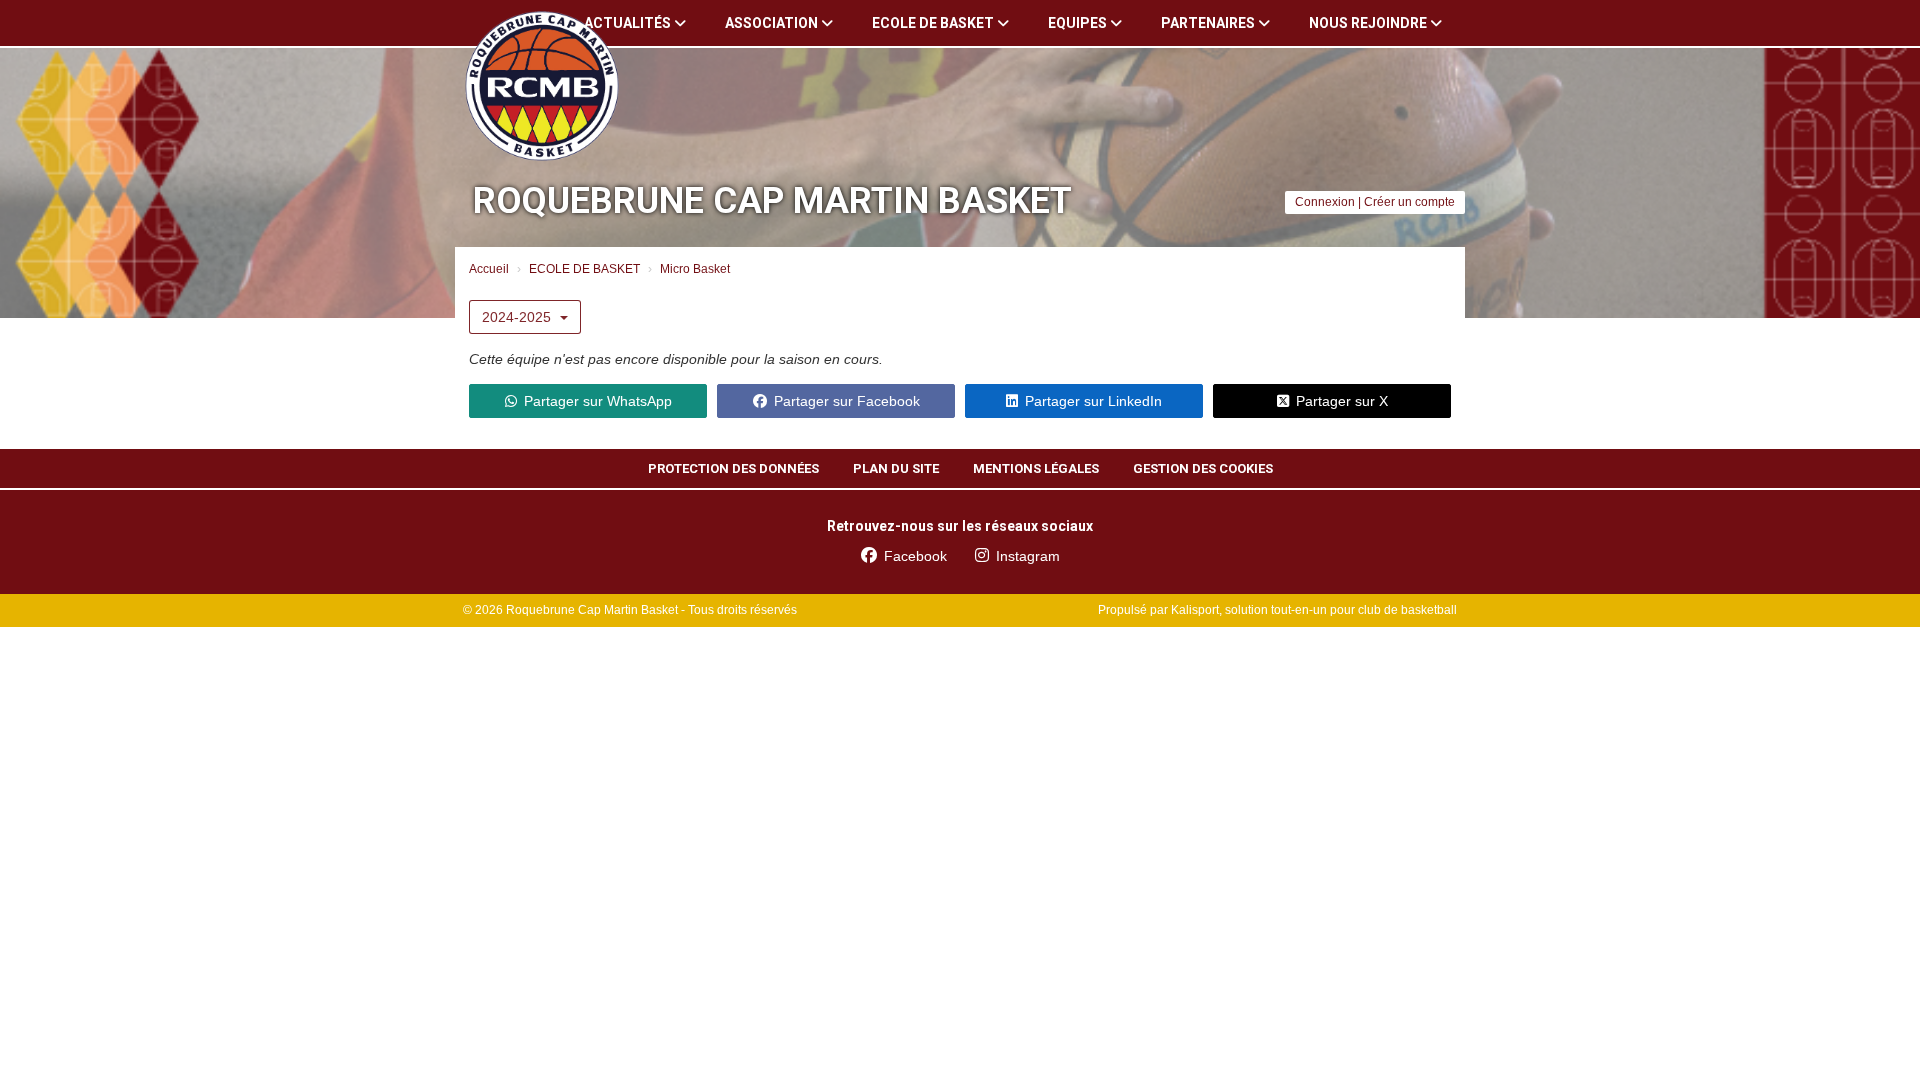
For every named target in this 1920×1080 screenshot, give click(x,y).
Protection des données (733, 468)
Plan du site (896, 468)
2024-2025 (518, 317)
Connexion (1325, 202)
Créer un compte (1409, 202)
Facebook (915, 556)
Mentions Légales (1036, 468)
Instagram (1028, 556)
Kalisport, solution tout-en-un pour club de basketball (1314, 610)
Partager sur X (1342, 401)
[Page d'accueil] (542, 86)
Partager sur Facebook (847, 401)
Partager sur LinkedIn (1093, 401)
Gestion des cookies (1203, 468)
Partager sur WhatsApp (598, 401)
